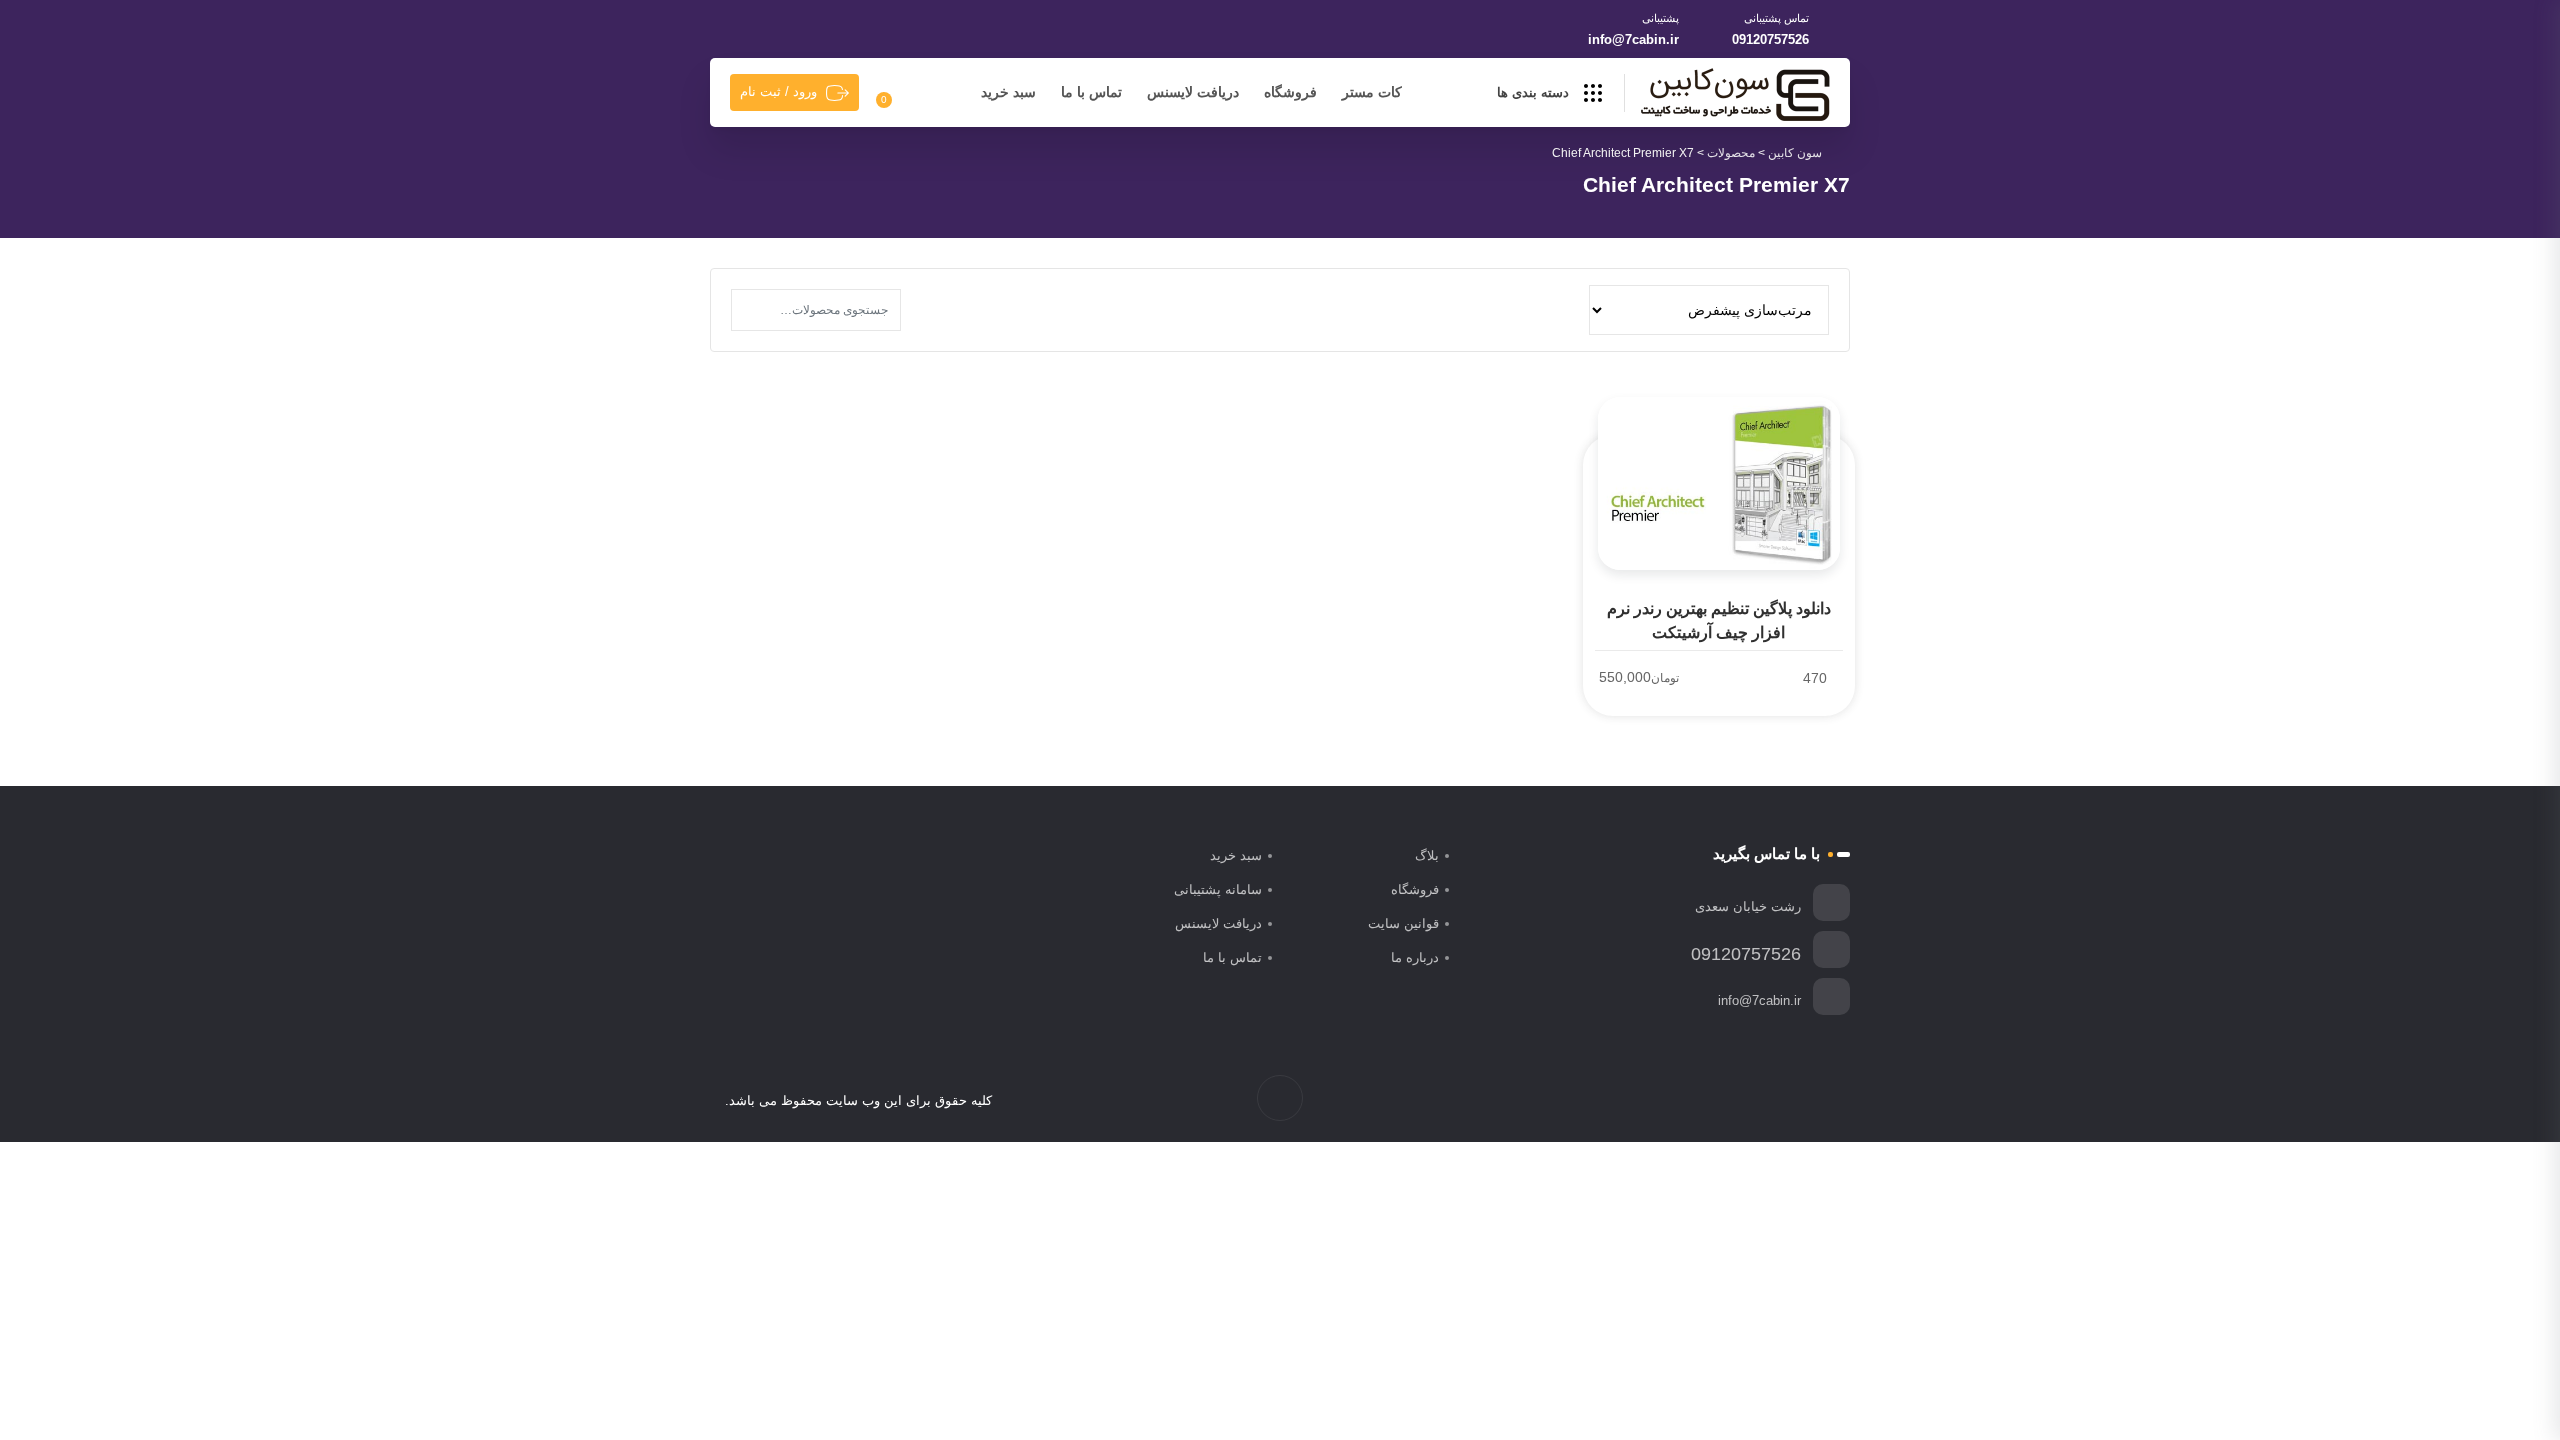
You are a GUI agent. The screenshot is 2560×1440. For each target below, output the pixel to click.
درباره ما (1415, 957)
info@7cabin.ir (1633, 39)
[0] (895, 93)
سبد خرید (1008, 92)
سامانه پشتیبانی (1218, 889)
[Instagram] (1782, 1101)
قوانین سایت (1403, 923)
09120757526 (1770, 39)
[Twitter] (1803, 1101)
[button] (752, 310)
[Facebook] (1824, 1101)
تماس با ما (1091, 92)
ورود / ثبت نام (778, 91)
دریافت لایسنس (1193, 92)
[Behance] (1740, 1101)
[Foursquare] (1719, 1101)
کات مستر (1372, 92)
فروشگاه (1290, 92)
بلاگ (1427, 855)
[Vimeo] (1761, 1101)
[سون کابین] (1735, 94)
